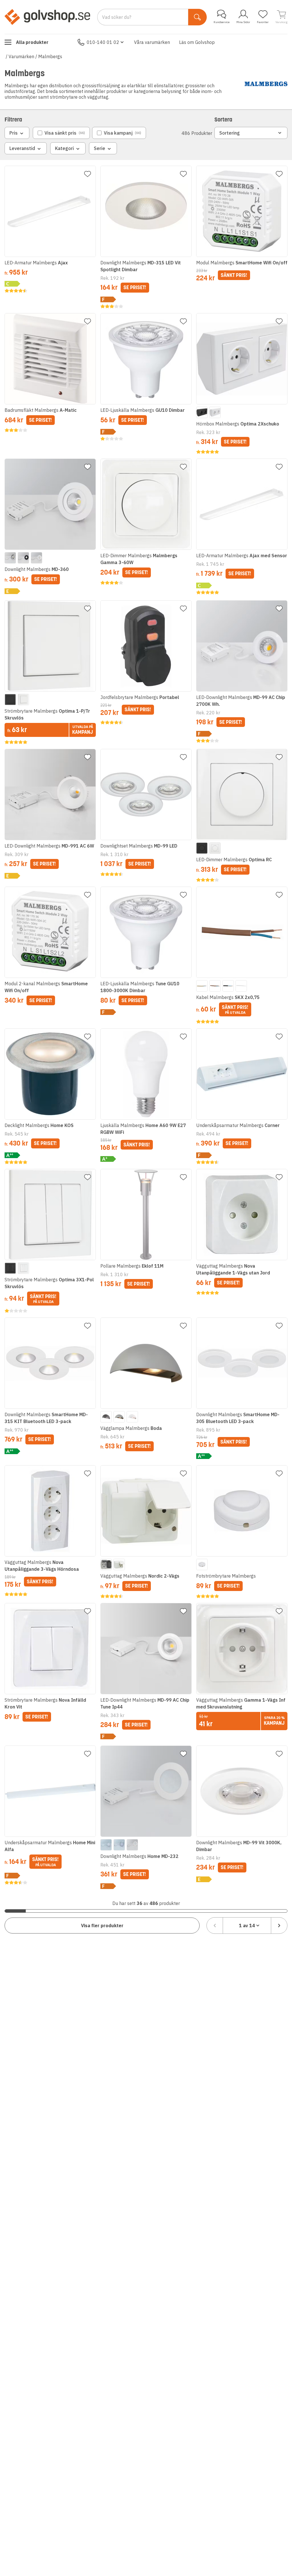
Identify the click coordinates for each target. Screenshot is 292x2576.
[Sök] (197, 17)
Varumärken (21, 56)
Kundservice (222, 22)
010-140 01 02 (103, 42)
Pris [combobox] (14, 133)
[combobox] (247, 1926)
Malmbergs (50, 56)
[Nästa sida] (279, 1926)
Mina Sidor (243, 22)
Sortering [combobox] (230, 133)
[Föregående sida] (215, 1926)
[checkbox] (61, 133)
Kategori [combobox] (64, 148)
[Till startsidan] (47, 17)
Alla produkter (32, 42)
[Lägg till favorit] (88, 174)
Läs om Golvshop (197, 42)
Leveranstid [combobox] (22, 148)
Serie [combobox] (100, 148)
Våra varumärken (152, 42)
